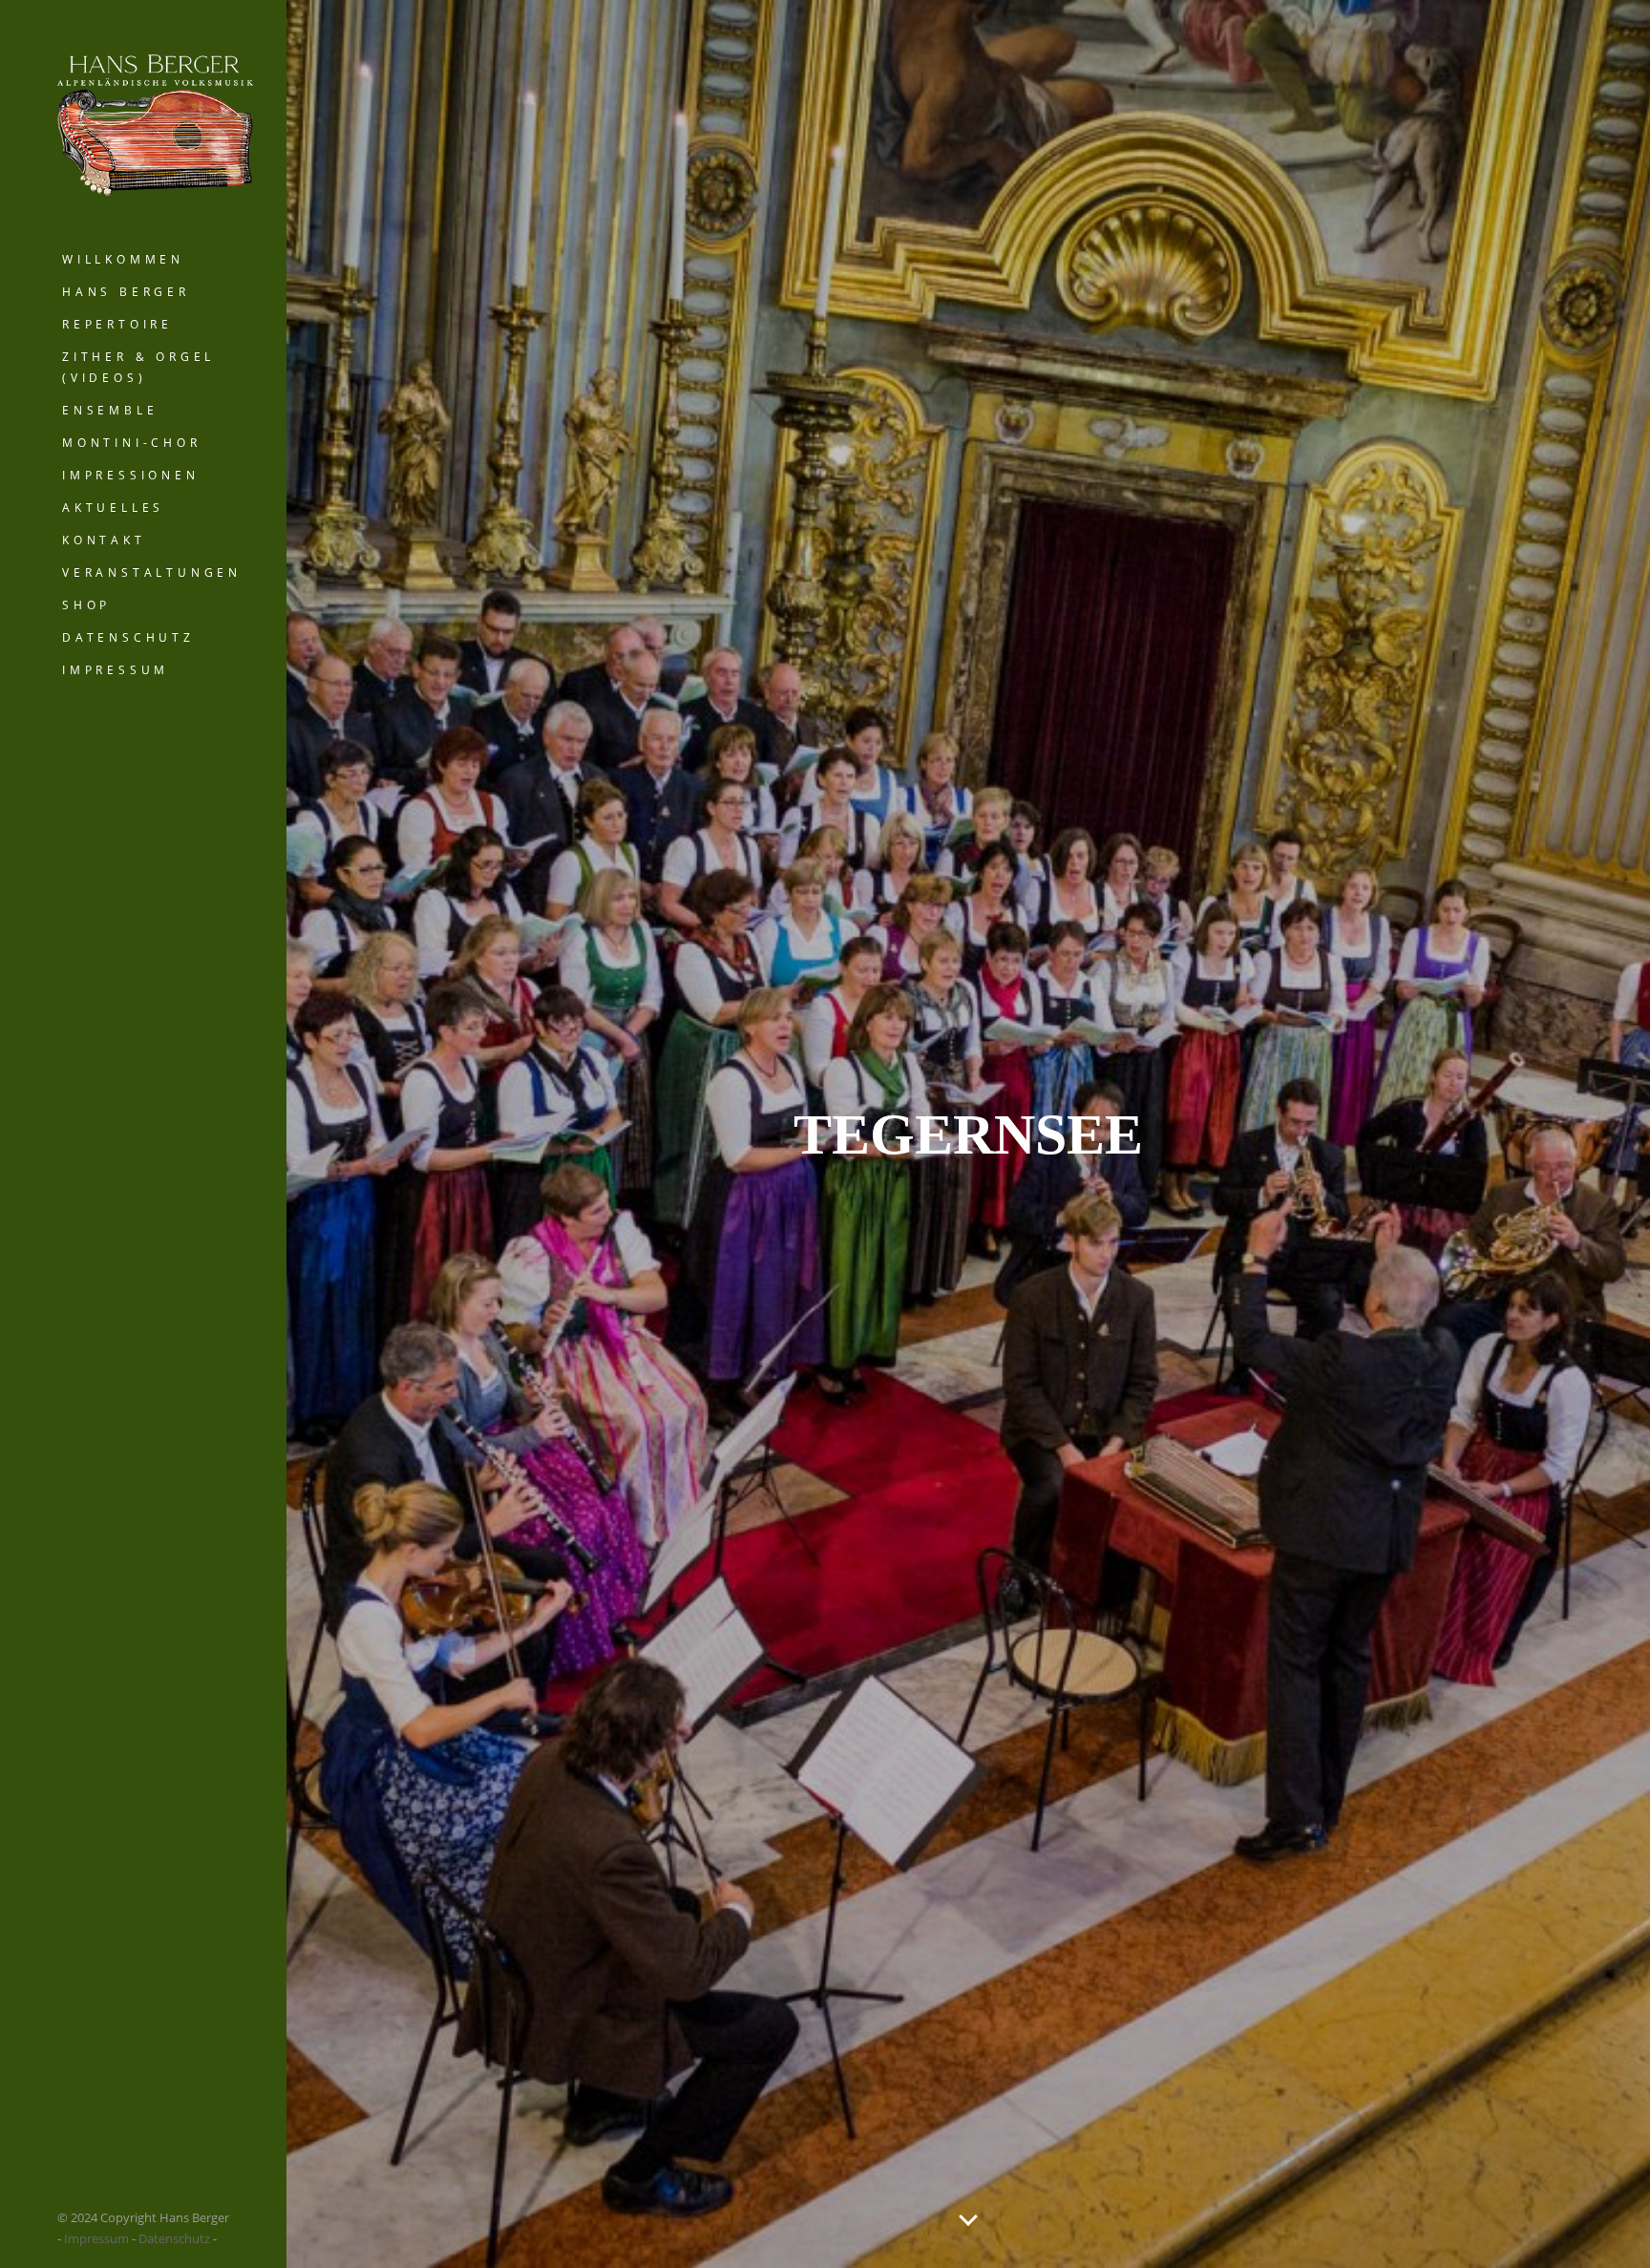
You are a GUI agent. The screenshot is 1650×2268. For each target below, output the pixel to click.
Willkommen (123, 259)
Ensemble (110, 410)
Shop (86, 605)
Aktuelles (113, 508)
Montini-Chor (132, 443)
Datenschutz (128, 637)
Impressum (116, 670)
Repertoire (117, 324)
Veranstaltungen (152, 572)
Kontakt (104, 540)
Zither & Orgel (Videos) (138, 367)
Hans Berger (126, 292)
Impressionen (131, 475)
